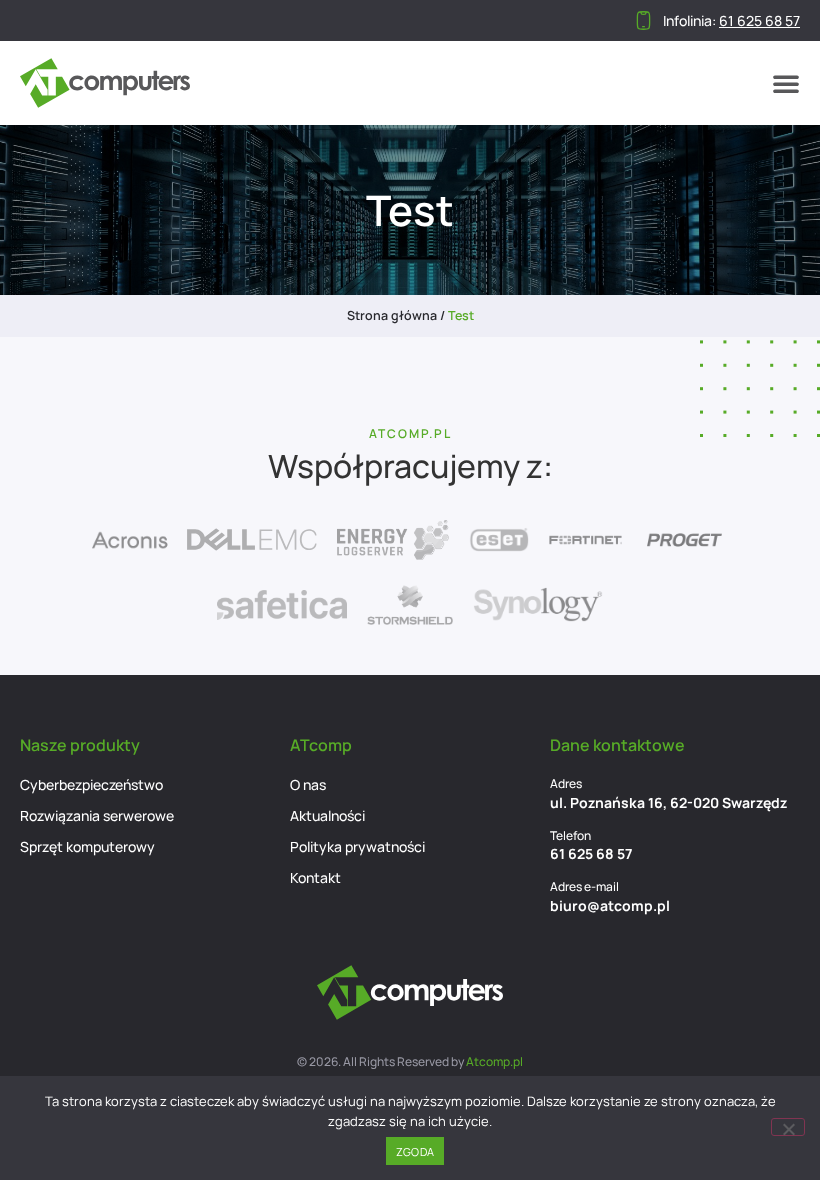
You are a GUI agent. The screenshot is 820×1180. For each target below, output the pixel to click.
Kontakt (315, 877)
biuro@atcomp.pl (610, 905)
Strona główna (392, 315)
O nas (308, 784)
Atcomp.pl (494, 1061)
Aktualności (327, 815)
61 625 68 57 (591, 853)
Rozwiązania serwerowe (97, 815)
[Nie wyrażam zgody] (788, 1127)
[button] (786, 83)
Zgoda (415, 1151)
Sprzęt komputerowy (87, 846)
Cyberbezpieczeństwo (91, 784)
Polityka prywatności (357, 846)
